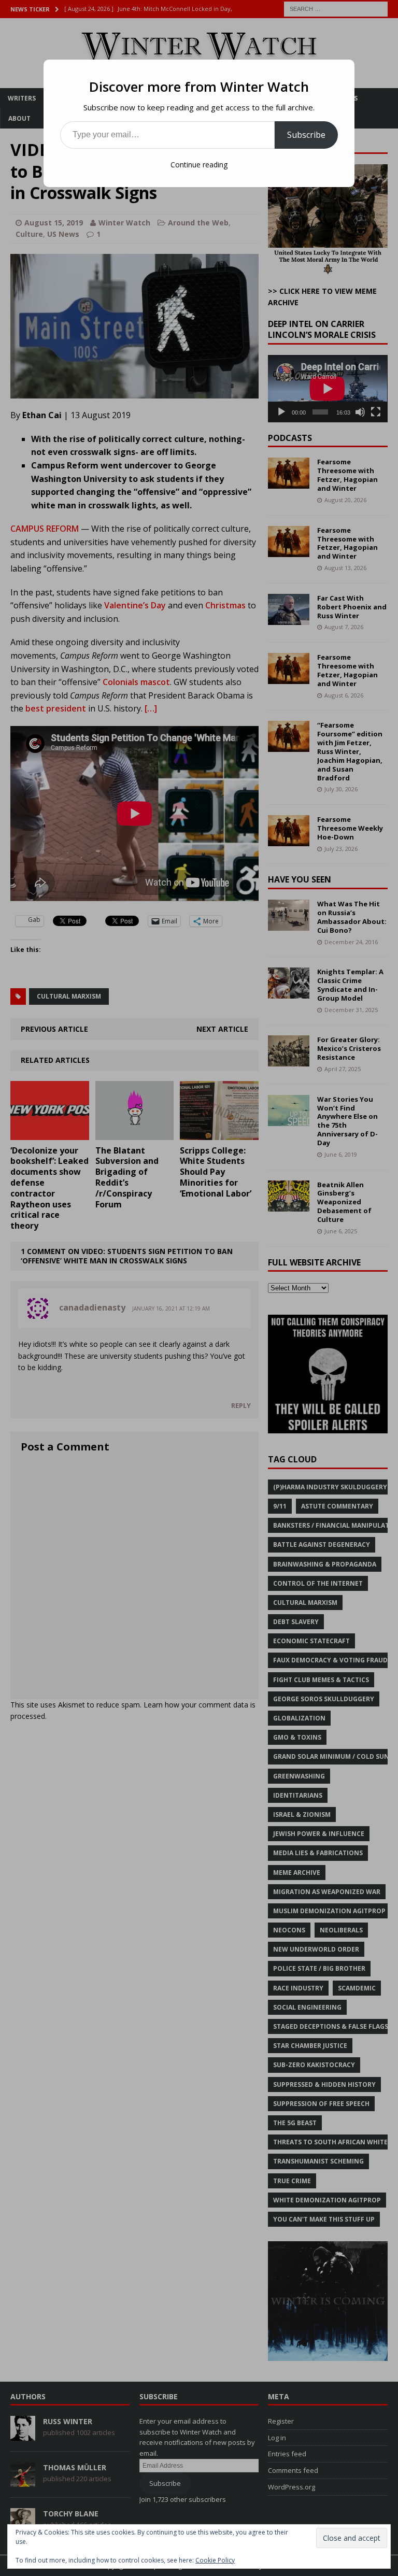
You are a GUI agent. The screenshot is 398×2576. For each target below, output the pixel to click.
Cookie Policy (215, 2560)
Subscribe (306, 135)
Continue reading (199, 165)
